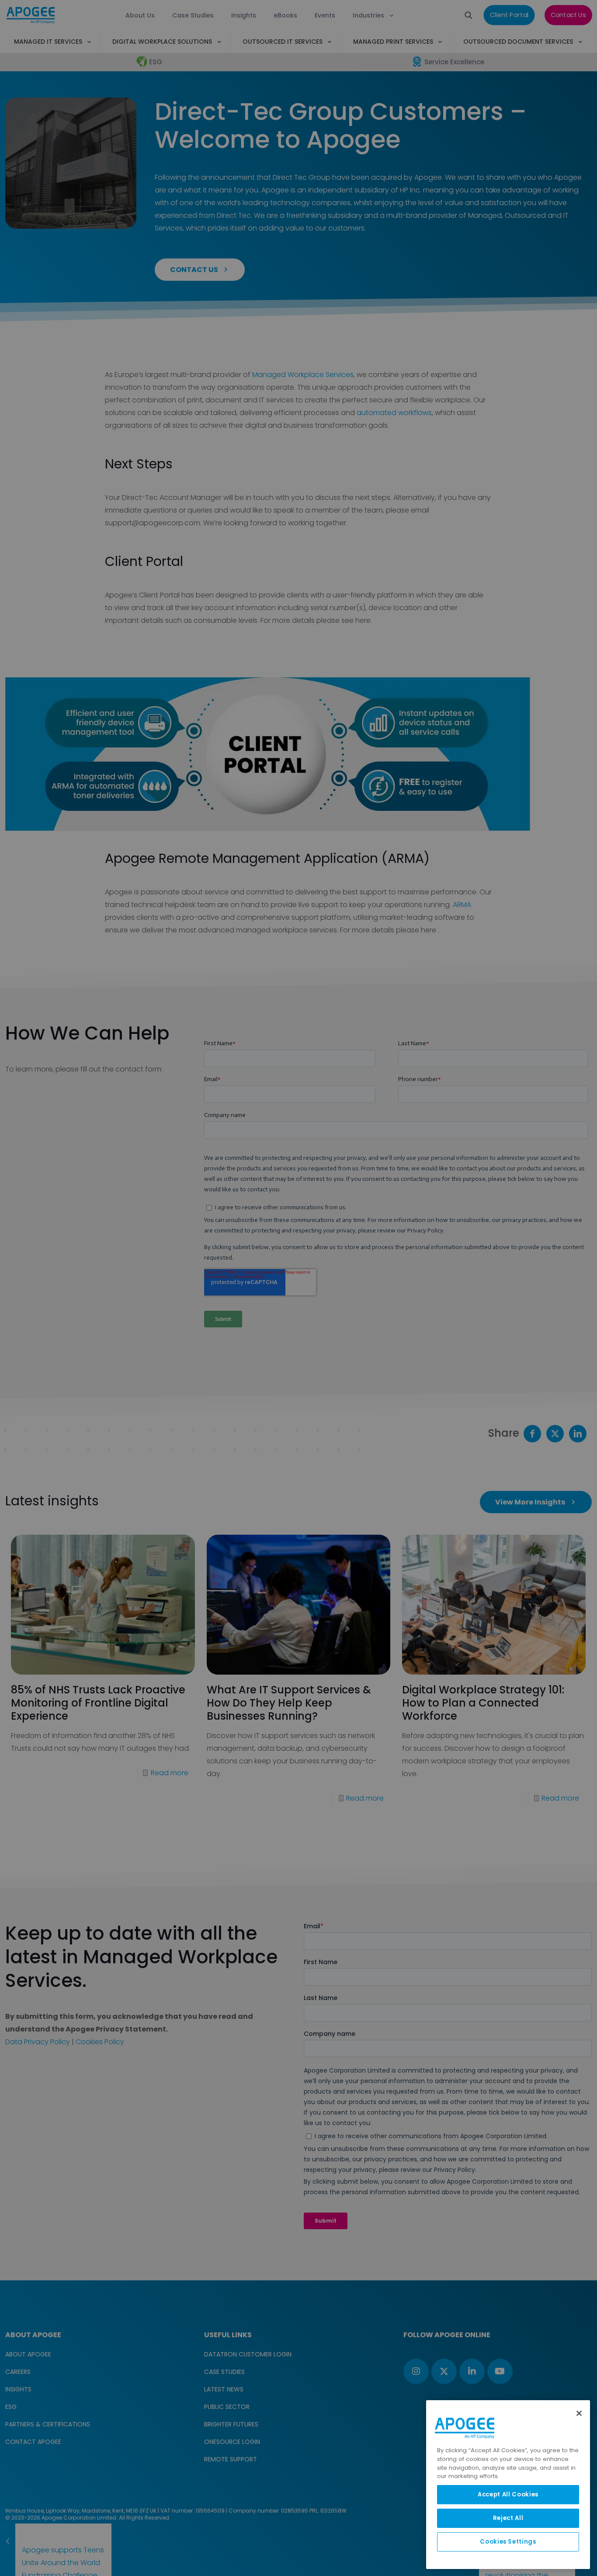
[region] (508, 2485)
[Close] (579, 2413)
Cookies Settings (508, 2542)
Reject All (508, 2518)
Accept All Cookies (508, 2494)
